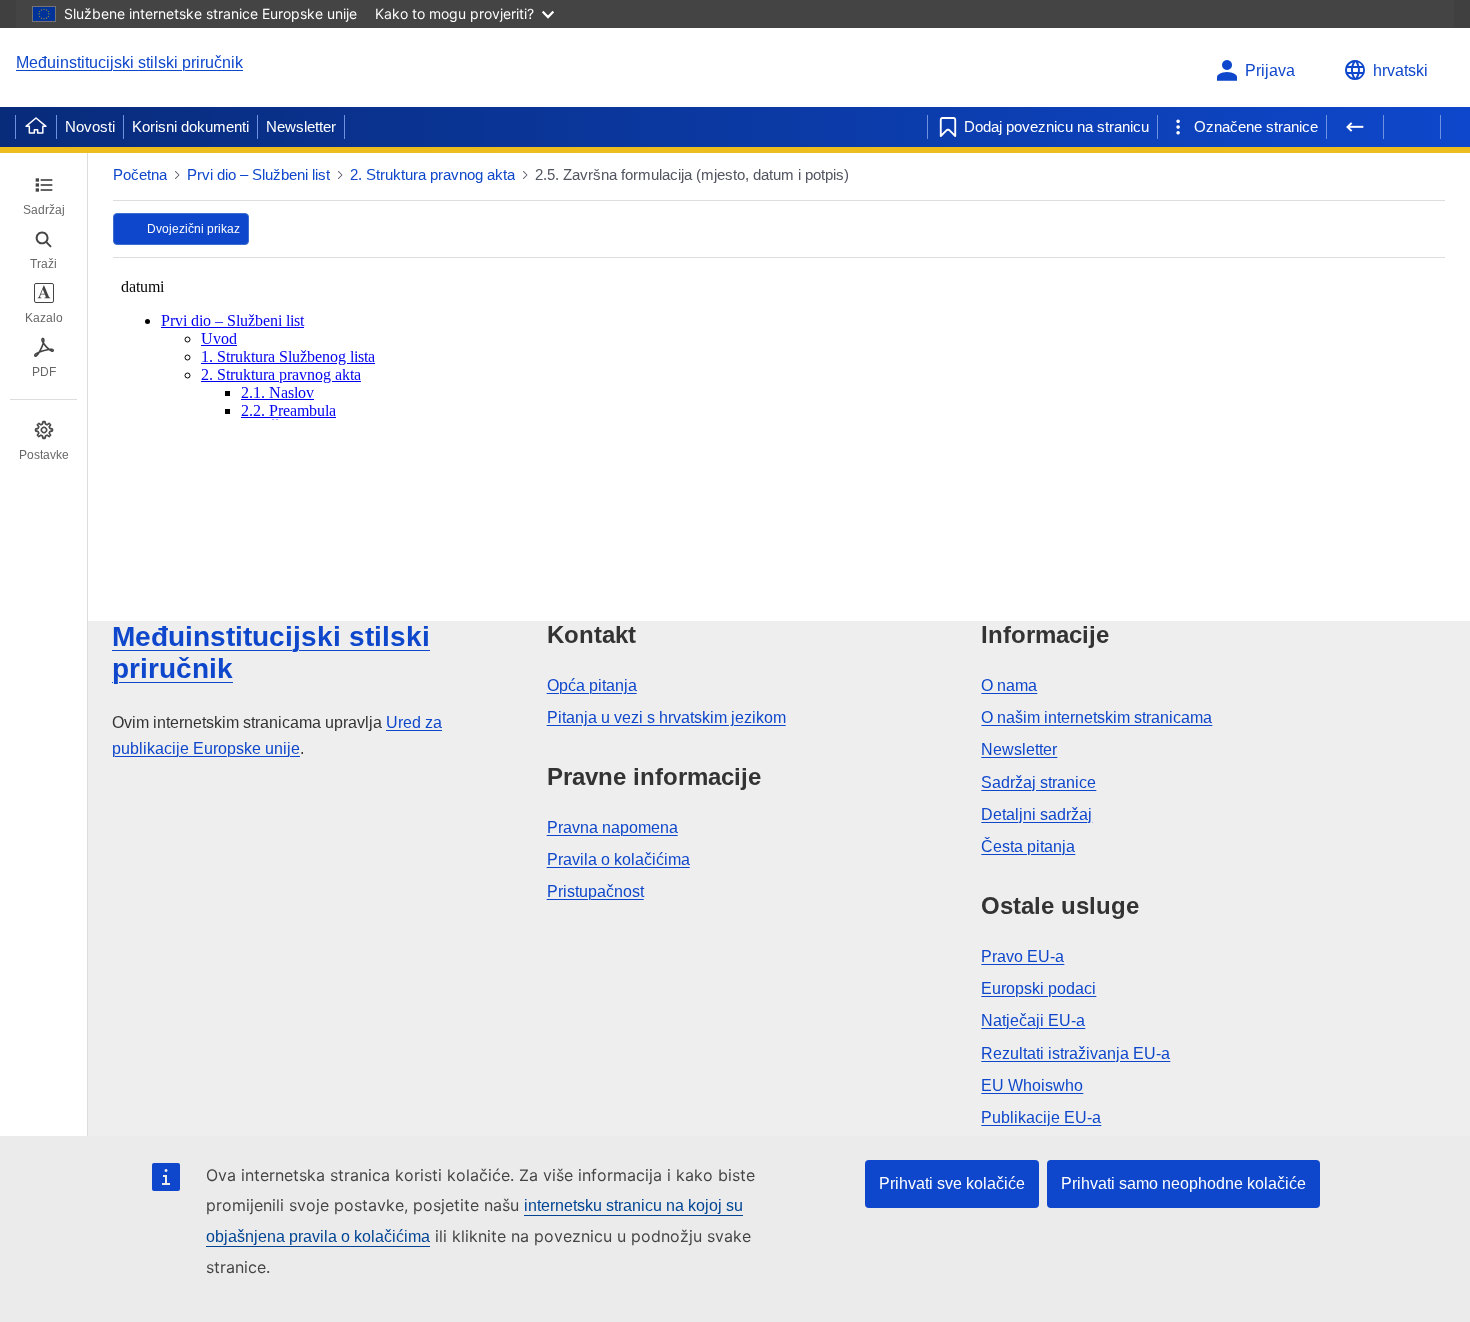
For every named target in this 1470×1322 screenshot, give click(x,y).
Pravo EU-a (1022, 956)
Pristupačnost (595, 891)
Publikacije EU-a (1041, 1117)
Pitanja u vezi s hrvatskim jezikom (666, 717)
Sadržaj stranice (1038, 782)
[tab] (43, 196)
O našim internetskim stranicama (1096, 717)
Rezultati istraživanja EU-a (1075, 1053)
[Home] (36, 127)
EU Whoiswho (1032, 1085)
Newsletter (301, 126)
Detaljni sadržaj (1036, 814)
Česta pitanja (1028, 846)
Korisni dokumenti (190, 126)
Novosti (90, 126)
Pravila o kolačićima (618, 859)
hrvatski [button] (1400, 70)
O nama (1009, 685)
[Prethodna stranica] (1355, 127)
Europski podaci (1038, 988)
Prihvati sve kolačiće (952, 1183)
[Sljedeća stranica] (1412, 127)
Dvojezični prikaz (193, 229)
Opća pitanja (592, 685)
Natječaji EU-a (1033, 1020)
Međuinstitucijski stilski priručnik (129, 62)
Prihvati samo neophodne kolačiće (1183, 1183)
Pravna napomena (612, 827)
